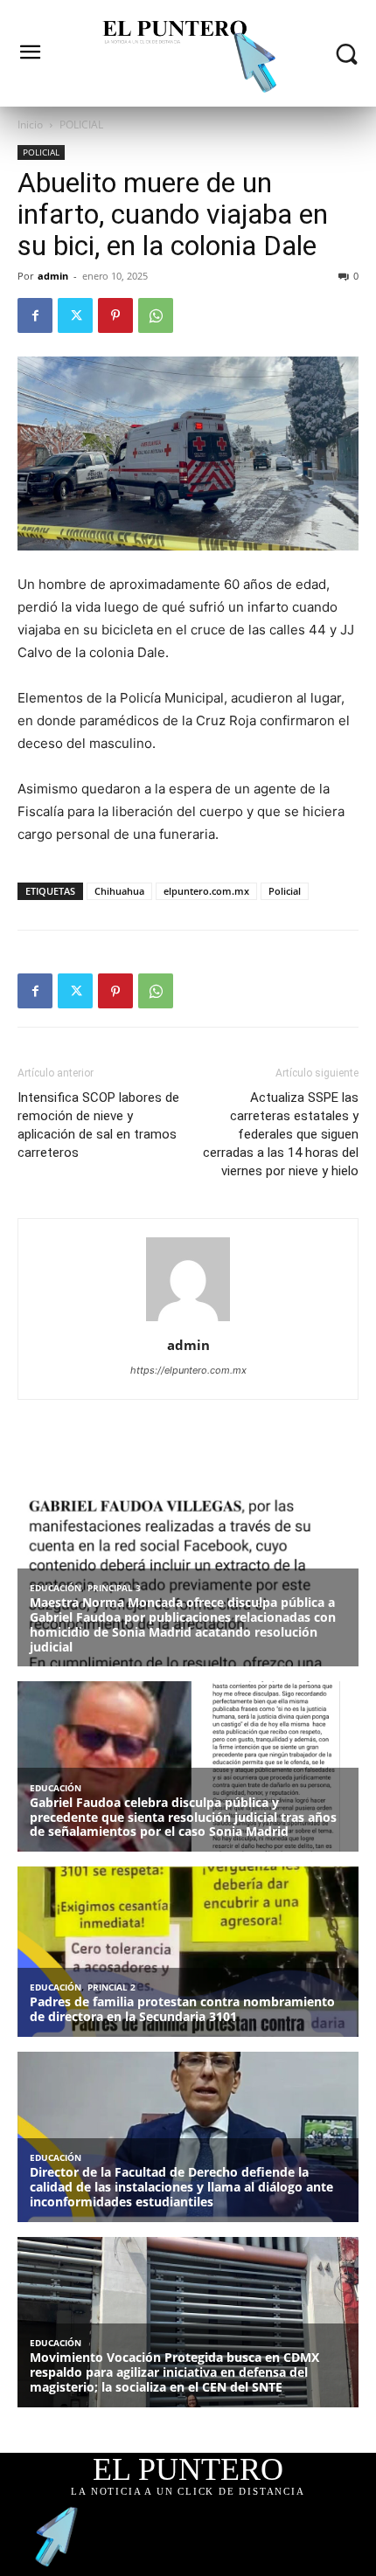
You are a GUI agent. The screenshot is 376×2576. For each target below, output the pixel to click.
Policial (285, 891)
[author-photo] (188, 1321)
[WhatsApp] (156, 315)
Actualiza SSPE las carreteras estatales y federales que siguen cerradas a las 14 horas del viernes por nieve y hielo (281, 1134)
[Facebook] (35, 315)
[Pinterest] (115, 315)
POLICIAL (81, 125)
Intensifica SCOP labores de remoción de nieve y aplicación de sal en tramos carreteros (98, 1125)
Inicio (30, 125)
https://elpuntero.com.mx (188, 1370)
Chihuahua (119, 891)
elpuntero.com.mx (206, 891)
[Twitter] (75, 315)
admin (53, 276)
